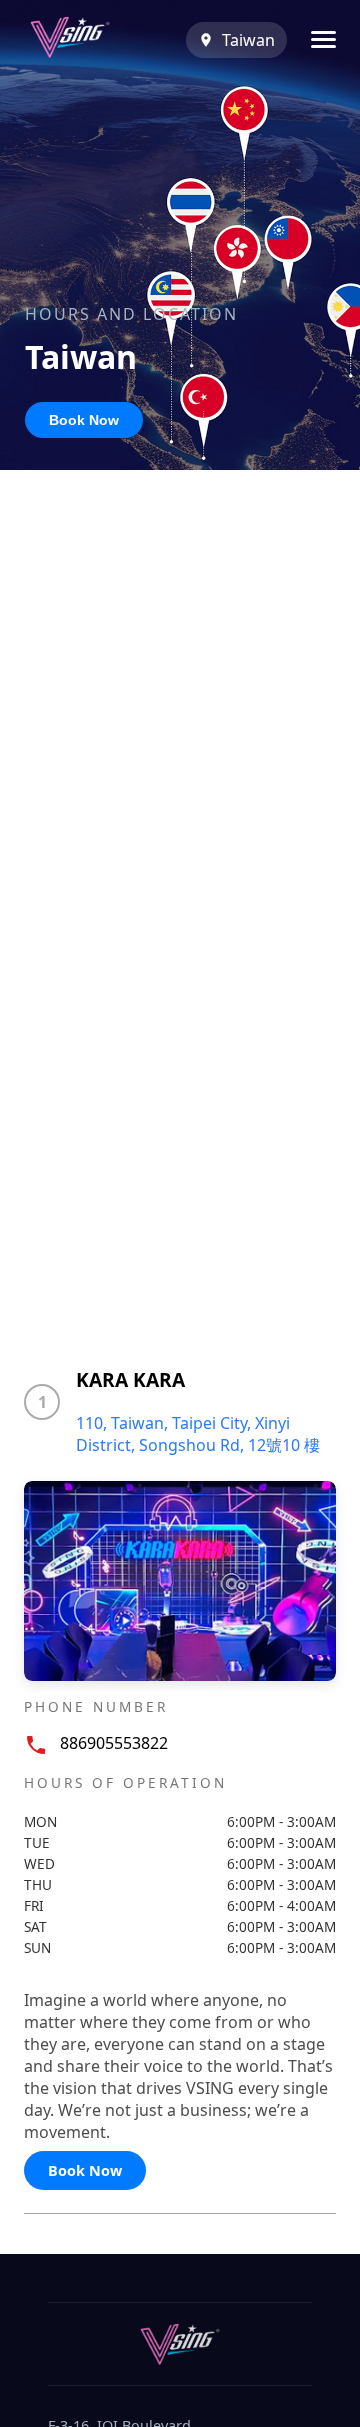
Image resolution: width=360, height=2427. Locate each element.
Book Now (84, 420)
